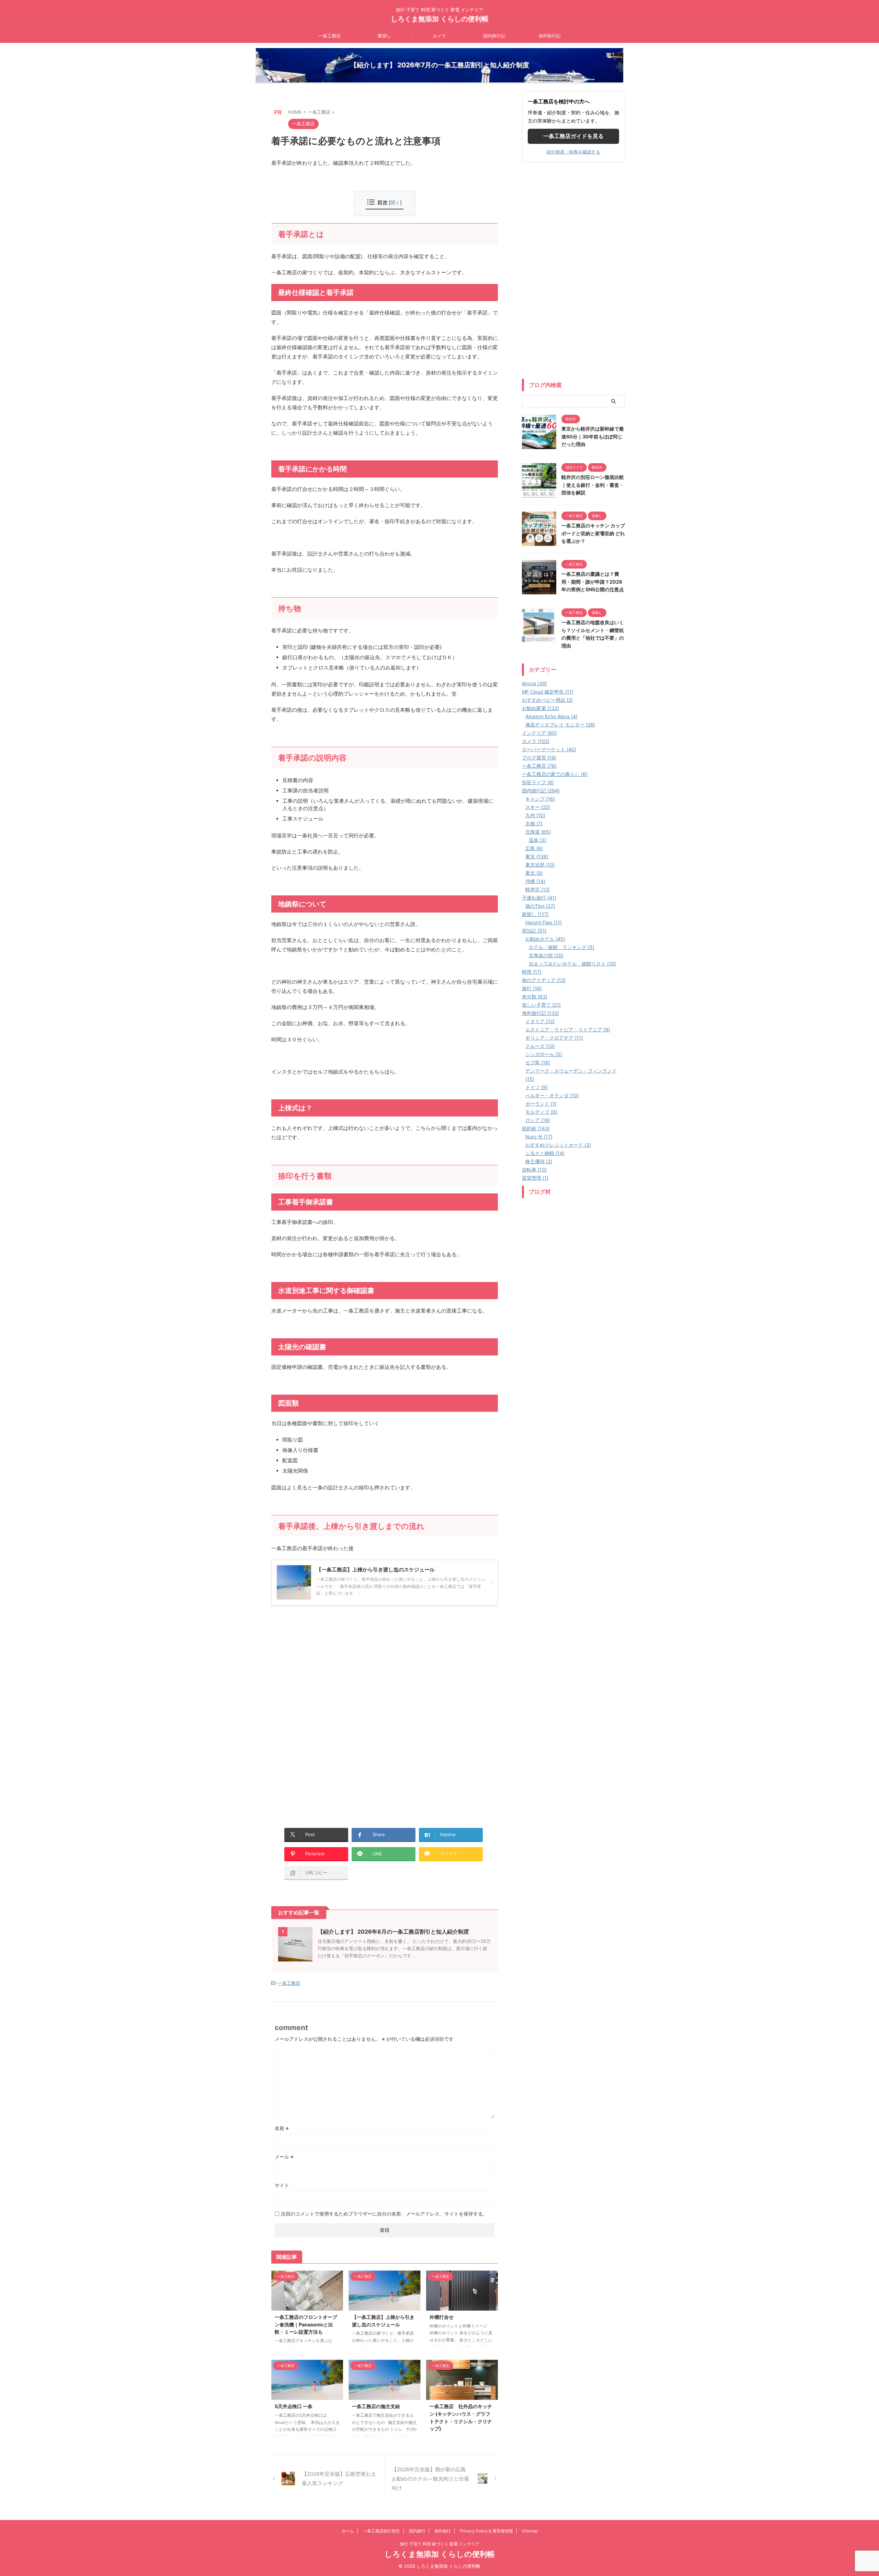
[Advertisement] (329, 1661)
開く (395, 202)
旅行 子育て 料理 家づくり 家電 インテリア (440, 2544)
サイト (282, 2185)
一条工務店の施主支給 (376, 2406)
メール (284, 2157)
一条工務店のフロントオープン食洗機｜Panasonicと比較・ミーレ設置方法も (306, 2324)
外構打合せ (442, 2317)
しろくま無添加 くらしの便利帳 (440, 19)
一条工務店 (329, 36)
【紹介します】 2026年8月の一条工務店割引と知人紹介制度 (393, 1932)
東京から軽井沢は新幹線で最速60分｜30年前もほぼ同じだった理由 (593, 436)
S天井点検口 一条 (294, 2406)
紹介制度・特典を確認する (573, 152)
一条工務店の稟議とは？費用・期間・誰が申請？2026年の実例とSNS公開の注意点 (593, 582)
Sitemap (530, 2531)
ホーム (348, 2531)
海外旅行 (443, 2531)
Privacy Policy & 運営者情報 (486, 2531)
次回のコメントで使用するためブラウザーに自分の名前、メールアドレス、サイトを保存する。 (384, 2214)
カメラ (439, 36)
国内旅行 (417, 2531)
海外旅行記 (550, 36)
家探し (384, 36)
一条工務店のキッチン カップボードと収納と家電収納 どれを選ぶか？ (593, 533)
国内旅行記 (494, 36)
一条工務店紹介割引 (381, 2531)
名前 (282, 2128)
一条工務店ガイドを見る (573, 136)
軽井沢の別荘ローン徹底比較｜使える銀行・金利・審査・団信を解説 (593, 485)
